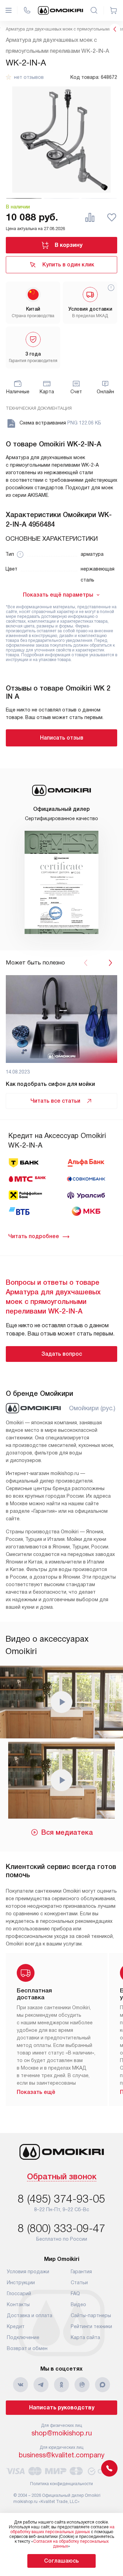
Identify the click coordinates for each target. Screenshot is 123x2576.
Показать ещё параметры (58, 595)
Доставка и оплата (30, 2315)
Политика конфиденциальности (61, 2484)
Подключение (23, 2337)
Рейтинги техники (91, 2326)
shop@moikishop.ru (62, 2433)
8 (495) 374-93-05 (61, 2199)
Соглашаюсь (61, 2561)
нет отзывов (29, 77)
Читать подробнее (34, 1236)
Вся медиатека (67, 1832)
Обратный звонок (62, 2177)
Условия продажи (28, 2272)
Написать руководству (62, 2407)
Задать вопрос (62, 1354)
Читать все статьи (55, 1101)
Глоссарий (19, 2293)
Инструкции (21, 2283)
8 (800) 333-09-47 (61, 2228)
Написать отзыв (62, 738)
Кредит (16, 2326)
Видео (78, 2304)
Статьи (79, 2283)
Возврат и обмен (27, 2348)
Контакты (18, 2304)
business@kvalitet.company (62, 2455)
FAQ (75, 2293)
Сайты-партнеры (91, 2315)
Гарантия (81, 2272)
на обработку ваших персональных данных (62, 2529)
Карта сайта (85, 2337)
